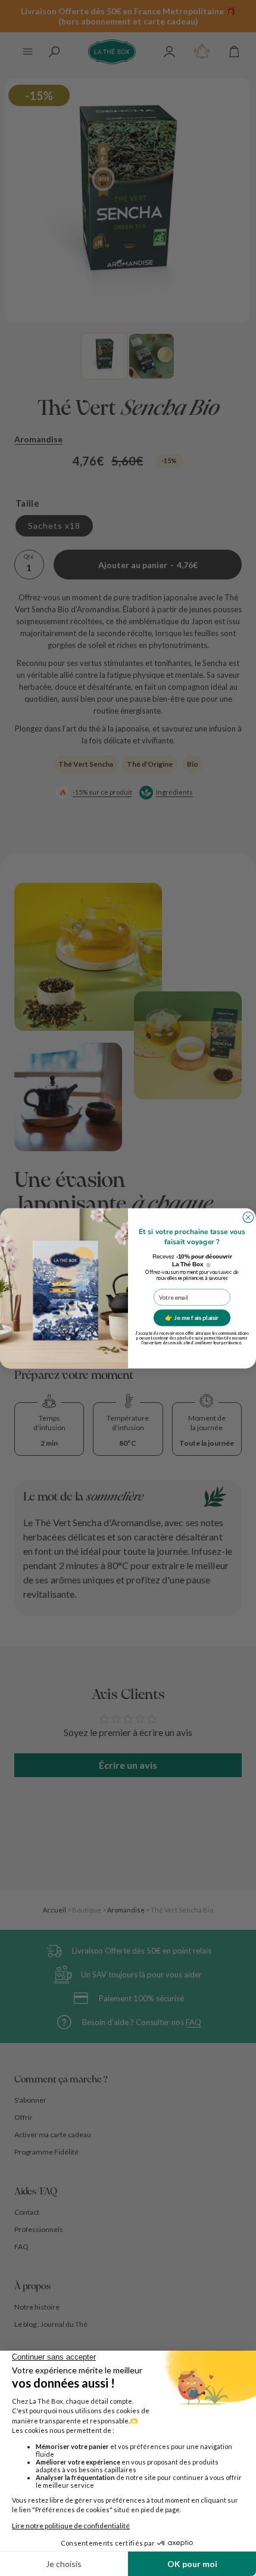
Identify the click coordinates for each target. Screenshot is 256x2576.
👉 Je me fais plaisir (192, 1318)
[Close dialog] (248, 1217)
